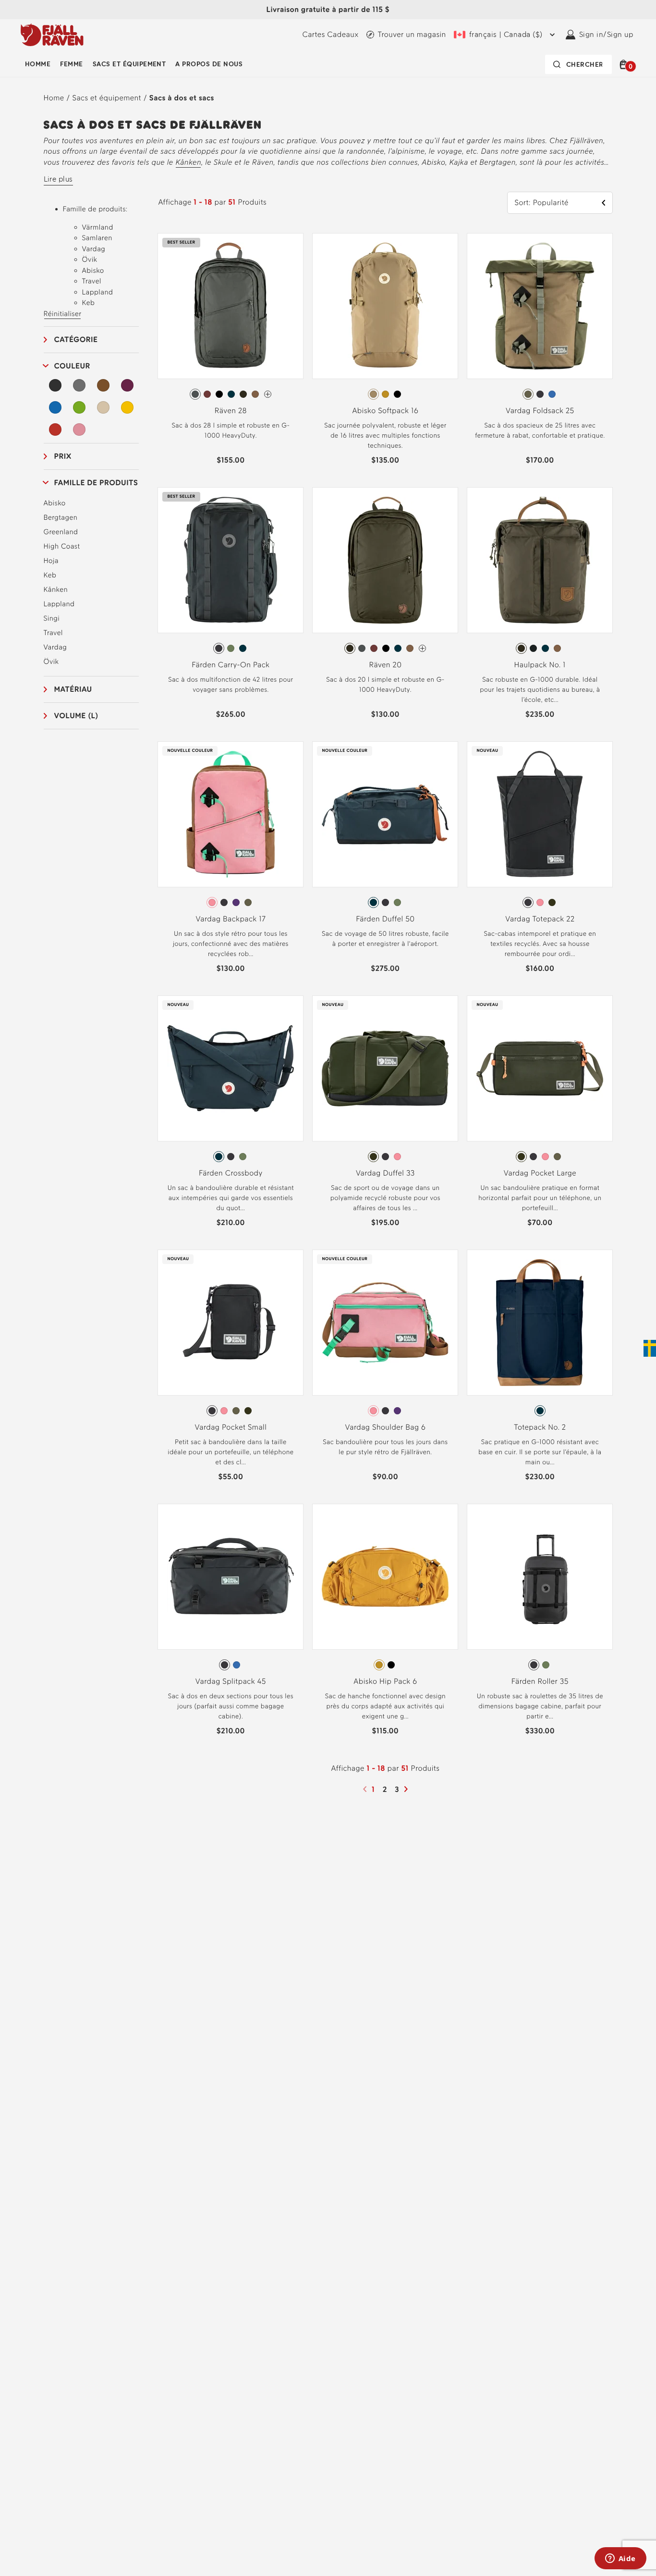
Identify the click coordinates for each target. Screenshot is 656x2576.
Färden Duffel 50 (385, 919)
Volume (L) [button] (76, 716)
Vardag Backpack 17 (231, 919)
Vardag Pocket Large (540, 1173)
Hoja (51, 561)
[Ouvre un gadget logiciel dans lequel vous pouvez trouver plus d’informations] (620, 2559)
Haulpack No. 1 (540, 665)
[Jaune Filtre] (127, 407)
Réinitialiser (63, 314)
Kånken (188, 162)
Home (54, 98)
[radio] (195, 394)
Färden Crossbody (231, 1173)
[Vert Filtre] (79, 407)
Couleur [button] (72, 366)
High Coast (62, 546)
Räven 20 (385, 665)
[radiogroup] (231, 394)
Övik (51, 662)
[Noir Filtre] (56, 385)
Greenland (61, 532)
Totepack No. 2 (540, 1427)
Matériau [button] (73, 689)
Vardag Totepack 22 (540, 919)
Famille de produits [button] (96, 483)
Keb (50, 575)
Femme (71, 64)
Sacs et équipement (129, 64)
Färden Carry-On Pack (231, 665)
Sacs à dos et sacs (182, 98)
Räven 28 (231, 411)
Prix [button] (63, 456)
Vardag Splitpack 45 (231, 1681)
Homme (38, 64)
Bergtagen (61, 517)
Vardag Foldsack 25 (540, 411)
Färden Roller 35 (540, 1681)
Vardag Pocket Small (231, 1427)
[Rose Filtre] (79, 429)
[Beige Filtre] (103, 407)
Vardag (55, 647)
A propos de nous (209, 64)
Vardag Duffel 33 (385, 1173)
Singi (52, 618)
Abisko (55, 503)
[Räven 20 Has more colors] (422, 648)
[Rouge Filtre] (56, 429)
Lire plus (58, 179)
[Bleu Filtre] (56, 407)
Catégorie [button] (76, 339)
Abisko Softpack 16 (385, 411)
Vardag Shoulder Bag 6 (386, 1427)
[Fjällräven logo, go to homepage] (52, 35)
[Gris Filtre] (79, 385)
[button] (625, 64)
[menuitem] (38, 64)
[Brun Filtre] (103, 385)
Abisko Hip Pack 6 (385, 1681)
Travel (53, 633)
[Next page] (407, 1789)
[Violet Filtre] (127, 385)
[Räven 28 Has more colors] (268, 394)
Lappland (59, 604)
